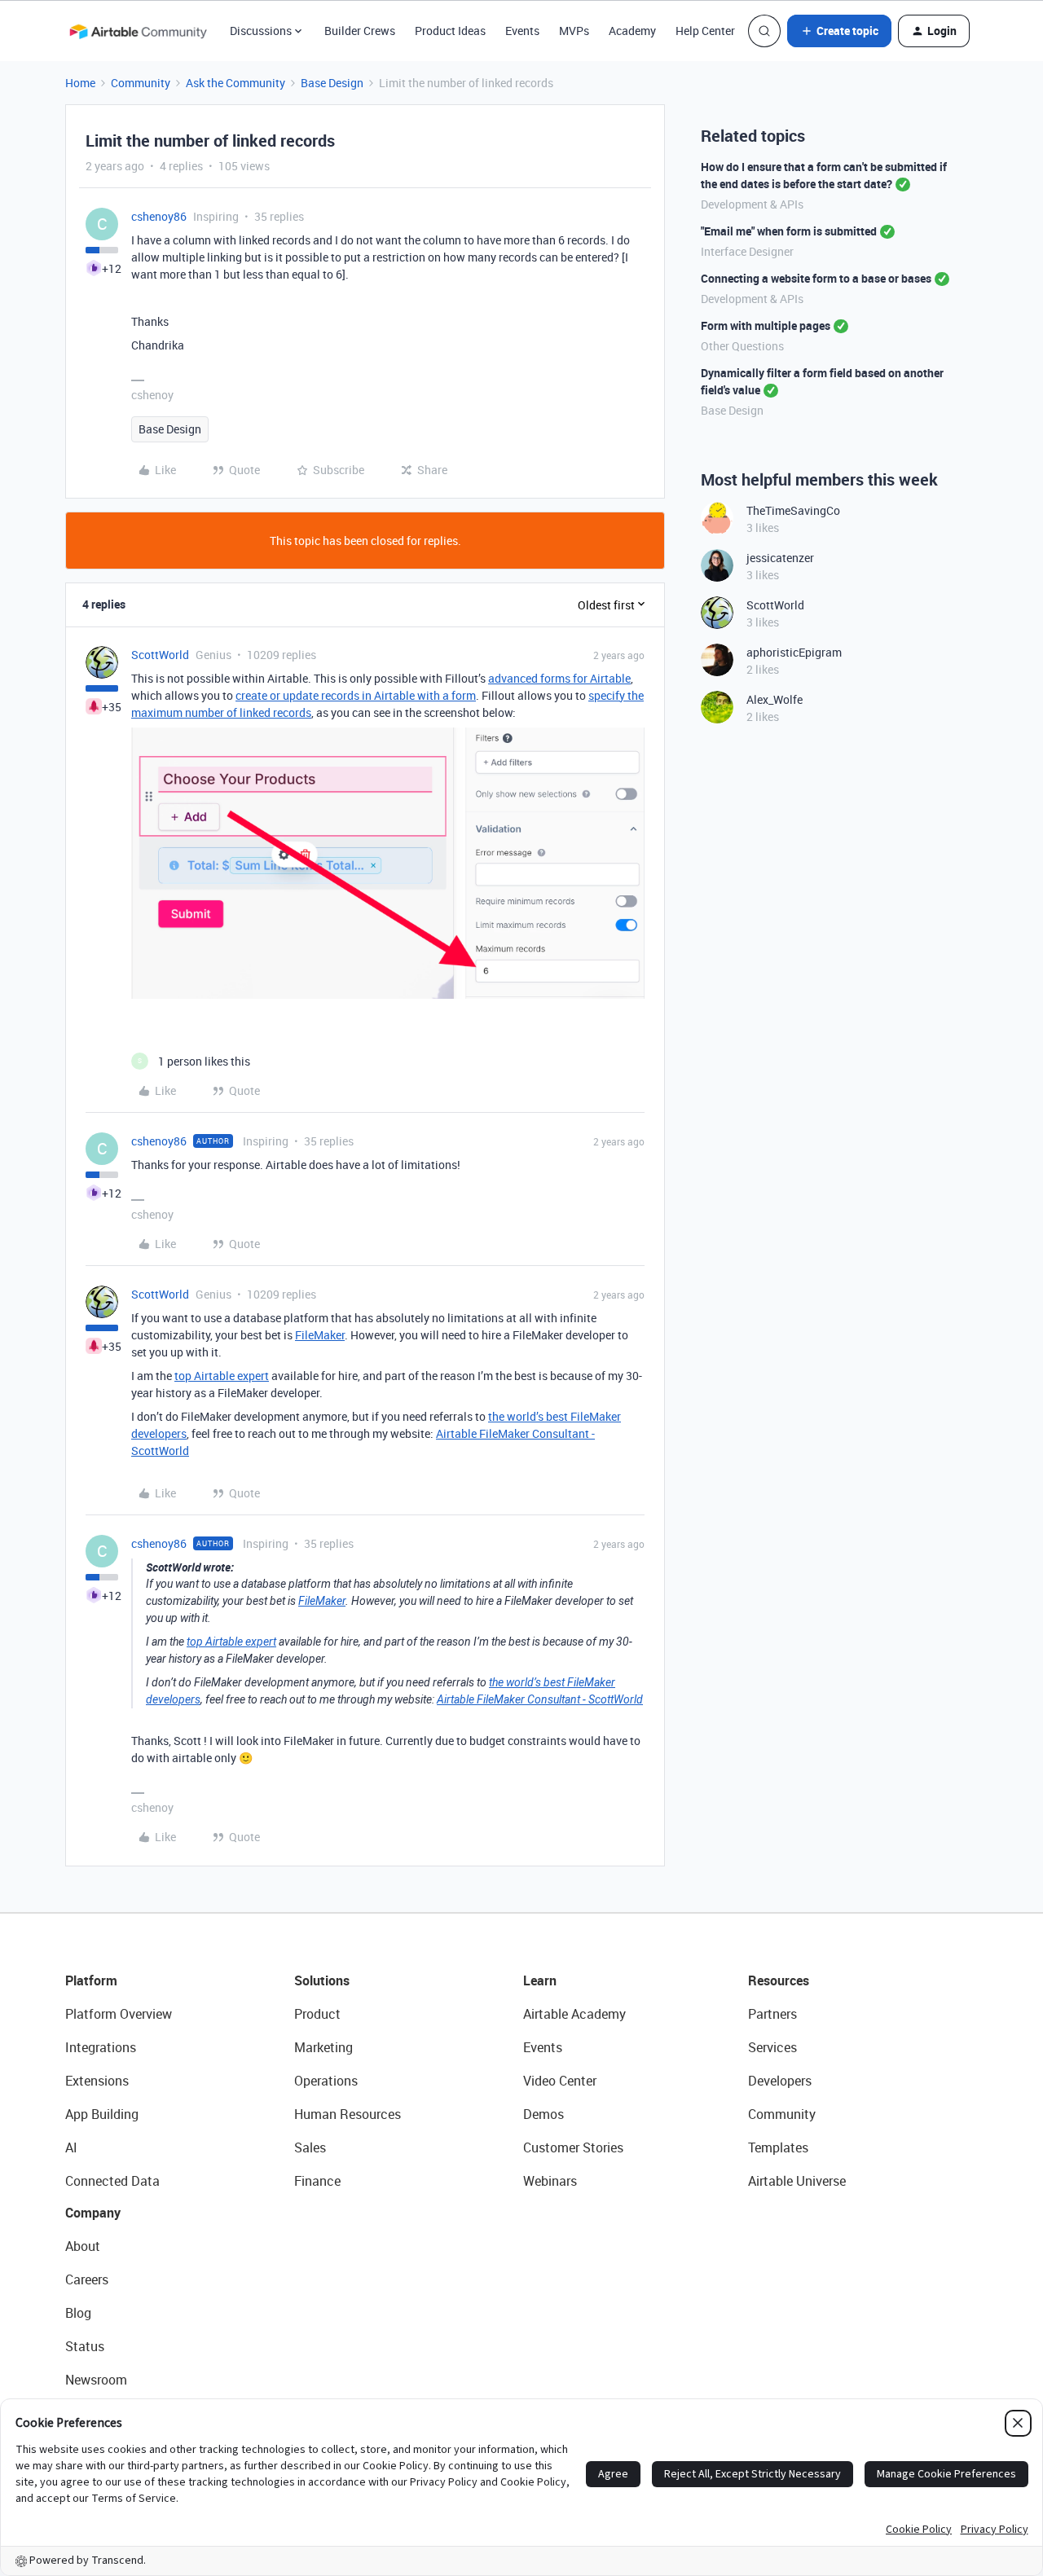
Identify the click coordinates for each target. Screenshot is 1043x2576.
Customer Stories (573, 2147)
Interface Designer (747, 251)
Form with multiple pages (766, 325)
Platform (91, 1980)
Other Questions (742, 346)
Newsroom (96, 2380)
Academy (632, 31)
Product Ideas (450, 31)
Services (772, 2047)
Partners (772, 2014)
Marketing (323, 2047)
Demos (544, 2114)
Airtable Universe (797, 2181)
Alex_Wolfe (775, 699)
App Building (102, 2114)
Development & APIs (752, 204)
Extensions (97, 2081)
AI (71, 2147)
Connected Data (112, 2181)
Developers (780, 2081)
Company (93, 2213)
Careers (87, 2279)
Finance (317, 2181)
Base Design (332, 83)
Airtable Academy (574, 2014)
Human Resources (348, 2114)
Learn (540, 1980)
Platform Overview (119, 2014)
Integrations (101, 2047)
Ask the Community (235, 83)
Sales (310, 2147)
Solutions (322, 1980)
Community (141, 83)
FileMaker (320, 1335)
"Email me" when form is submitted (789, 231)
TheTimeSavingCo (793, 510)
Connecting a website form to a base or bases (816, 278)
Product (317, 2014)
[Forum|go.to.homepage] (138, 31)
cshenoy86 (159, 216)
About (83, 2246)
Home (80, 83)
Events (522, 31)
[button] (839, 31)
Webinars (550, 2181)
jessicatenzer (780, 558)
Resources (779, 1980)
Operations (326, 2081)
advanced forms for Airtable (559, 678)
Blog (78, 2313)
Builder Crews (360, 31)
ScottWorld (160, 655)
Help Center (705, 31)
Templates (778, 2147)
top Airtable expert (222, 1376)
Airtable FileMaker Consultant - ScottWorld (540, 1699)
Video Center (560, 2081)
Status (85, 2346)
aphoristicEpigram (794, 652)
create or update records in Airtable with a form (356, 695)
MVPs (574, 31)
